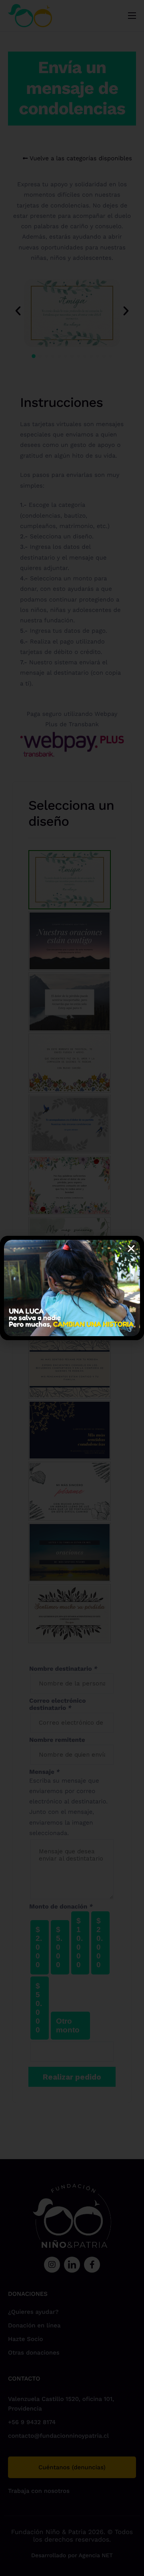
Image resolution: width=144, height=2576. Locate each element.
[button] (131, 1249)
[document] (72, 1288)
